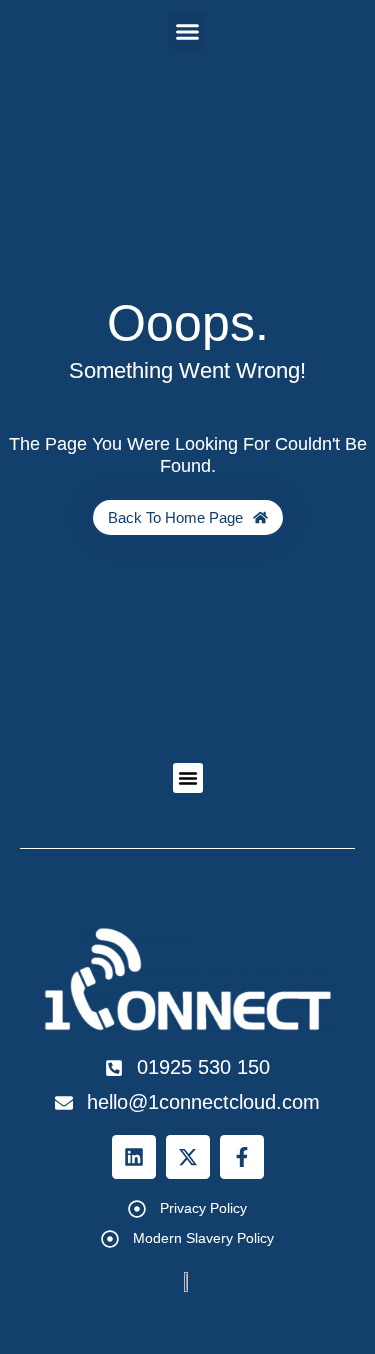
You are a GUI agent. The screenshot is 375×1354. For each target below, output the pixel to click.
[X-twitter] (188, 1157)
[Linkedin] (134, 1157)
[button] (188, 32)
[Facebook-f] (242, 1157)
